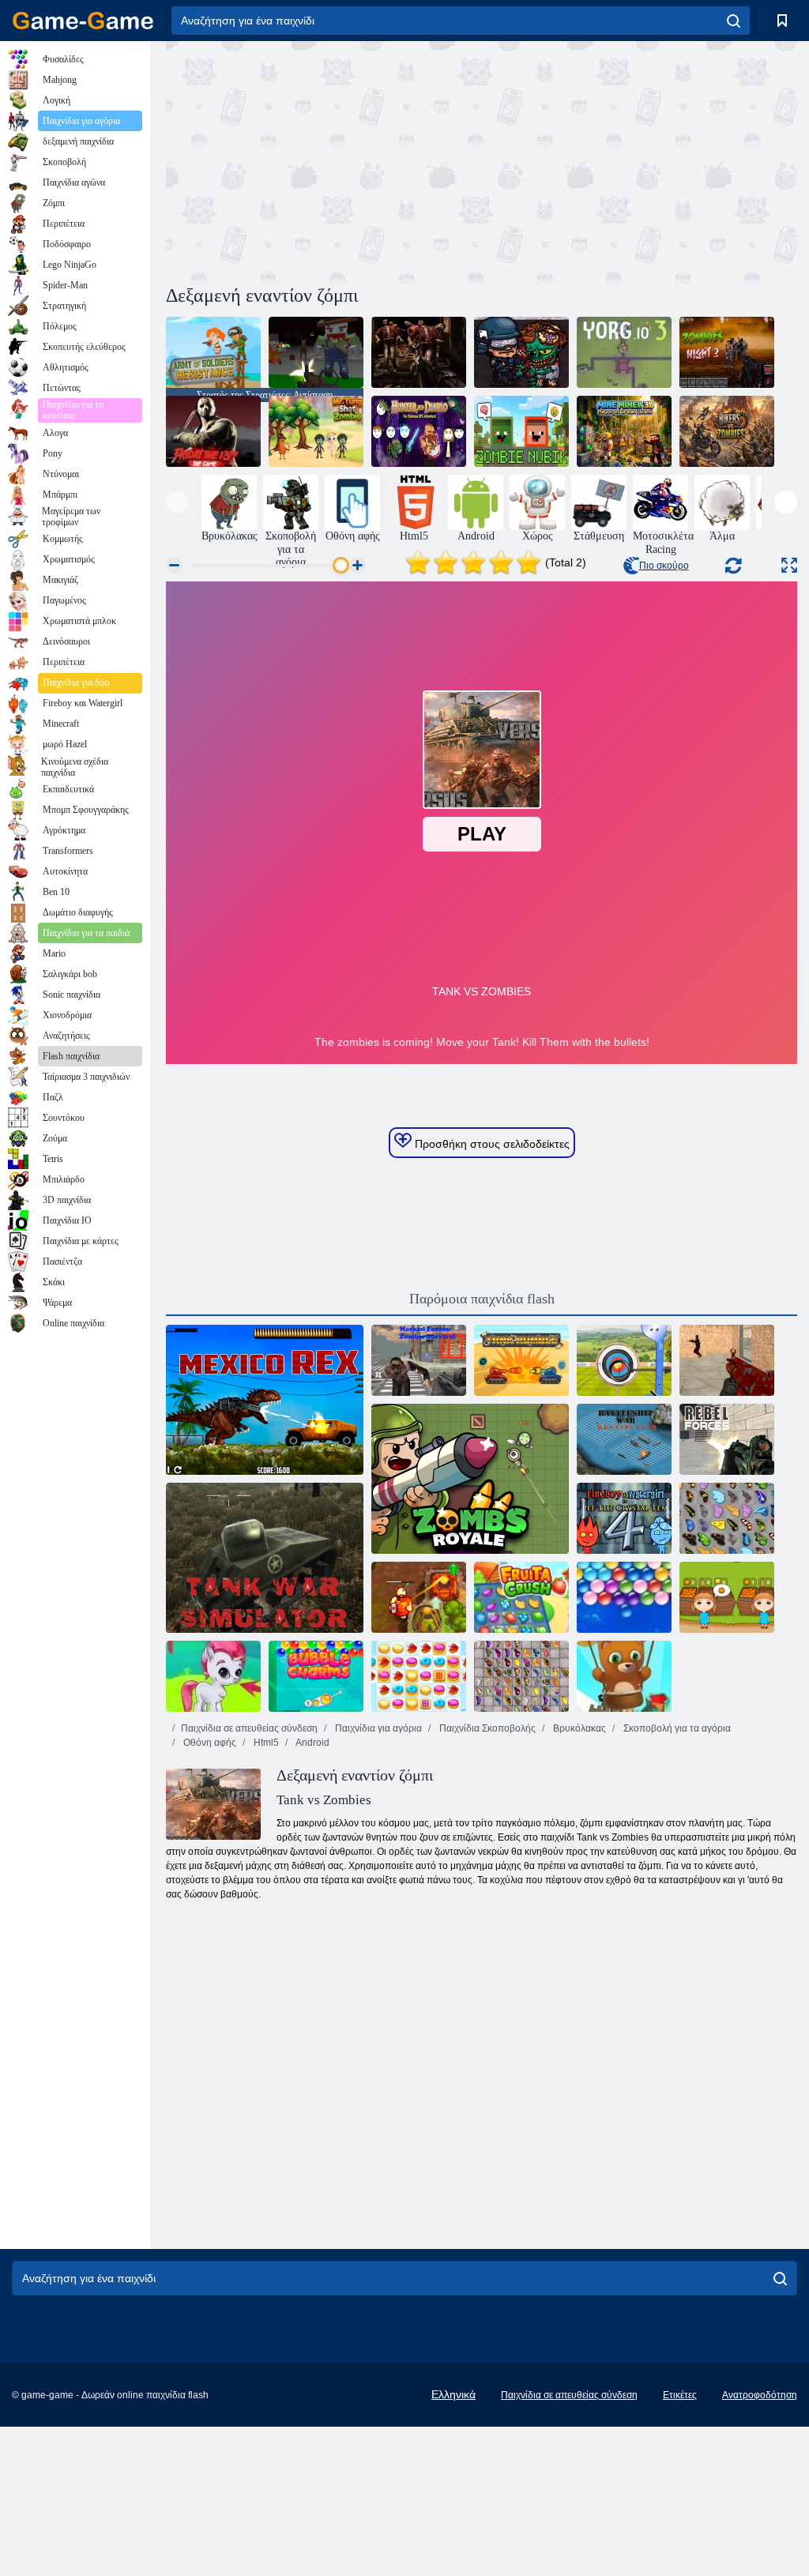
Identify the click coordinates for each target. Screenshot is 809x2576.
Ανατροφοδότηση (760, 2395)
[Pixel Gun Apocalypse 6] (316, 352)
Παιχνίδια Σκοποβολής (486, 1728)
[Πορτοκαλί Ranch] (727, 1597)
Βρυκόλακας (578, 1728)
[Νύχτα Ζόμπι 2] (727, 352)
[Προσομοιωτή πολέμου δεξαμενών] (265, 1558)
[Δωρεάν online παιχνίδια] (83, 21)
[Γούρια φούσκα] (316, 1676)
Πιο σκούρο (664, 566)
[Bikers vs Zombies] (727, 431)
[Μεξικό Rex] (265, 1400)
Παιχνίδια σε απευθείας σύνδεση (249, 1728)
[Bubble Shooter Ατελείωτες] (624, 1676)
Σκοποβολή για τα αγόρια (676, 1728)
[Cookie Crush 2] (419, 1676)
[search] (734, 21)
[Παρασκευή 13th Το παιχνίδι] (213, 431)
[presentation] (177, 502)
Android (312, 1743)
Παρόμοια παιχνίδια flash (482, 1299)
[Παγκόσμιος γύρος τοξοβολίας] (624, 1360)
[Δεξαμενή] (521, 1360)
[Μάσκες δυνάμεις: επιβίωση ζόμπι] (419, 1360)
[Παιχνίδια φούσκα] (213, 1676)
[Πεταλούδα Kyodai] (727, 1518)
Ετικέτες (680, 2395)
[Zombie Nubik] (521, 431)
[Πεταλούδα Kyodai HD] (521, 1676)
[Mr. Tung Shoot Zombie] (316, 431)
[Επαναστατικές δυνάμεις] (727, 1439)
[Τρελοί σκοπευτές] (727, 1360)
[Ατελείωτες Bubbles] (624, 1597)
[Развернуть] (789, 565)
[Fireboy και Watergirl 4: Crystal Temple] (624, 1518)
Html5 (265, 1743)
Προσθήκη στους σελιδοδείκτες (491, 1144)
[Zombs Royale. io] (470, 1479)
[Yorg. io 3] (624, 352)
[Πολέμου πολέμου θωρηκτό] (624, 1439)
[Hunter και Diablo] (419, 431)
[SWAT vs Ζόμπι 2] (521, 352)
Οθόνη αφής (209, 1743)
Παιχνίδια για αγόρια (377, 1728)
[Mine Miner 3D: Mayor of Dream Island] (624, 431)
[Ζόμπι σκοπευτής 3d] (419, 352)
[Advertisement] (324, 160)
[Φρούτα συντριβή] (521, 1597)
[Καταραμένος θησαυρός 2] (419, 1597)
